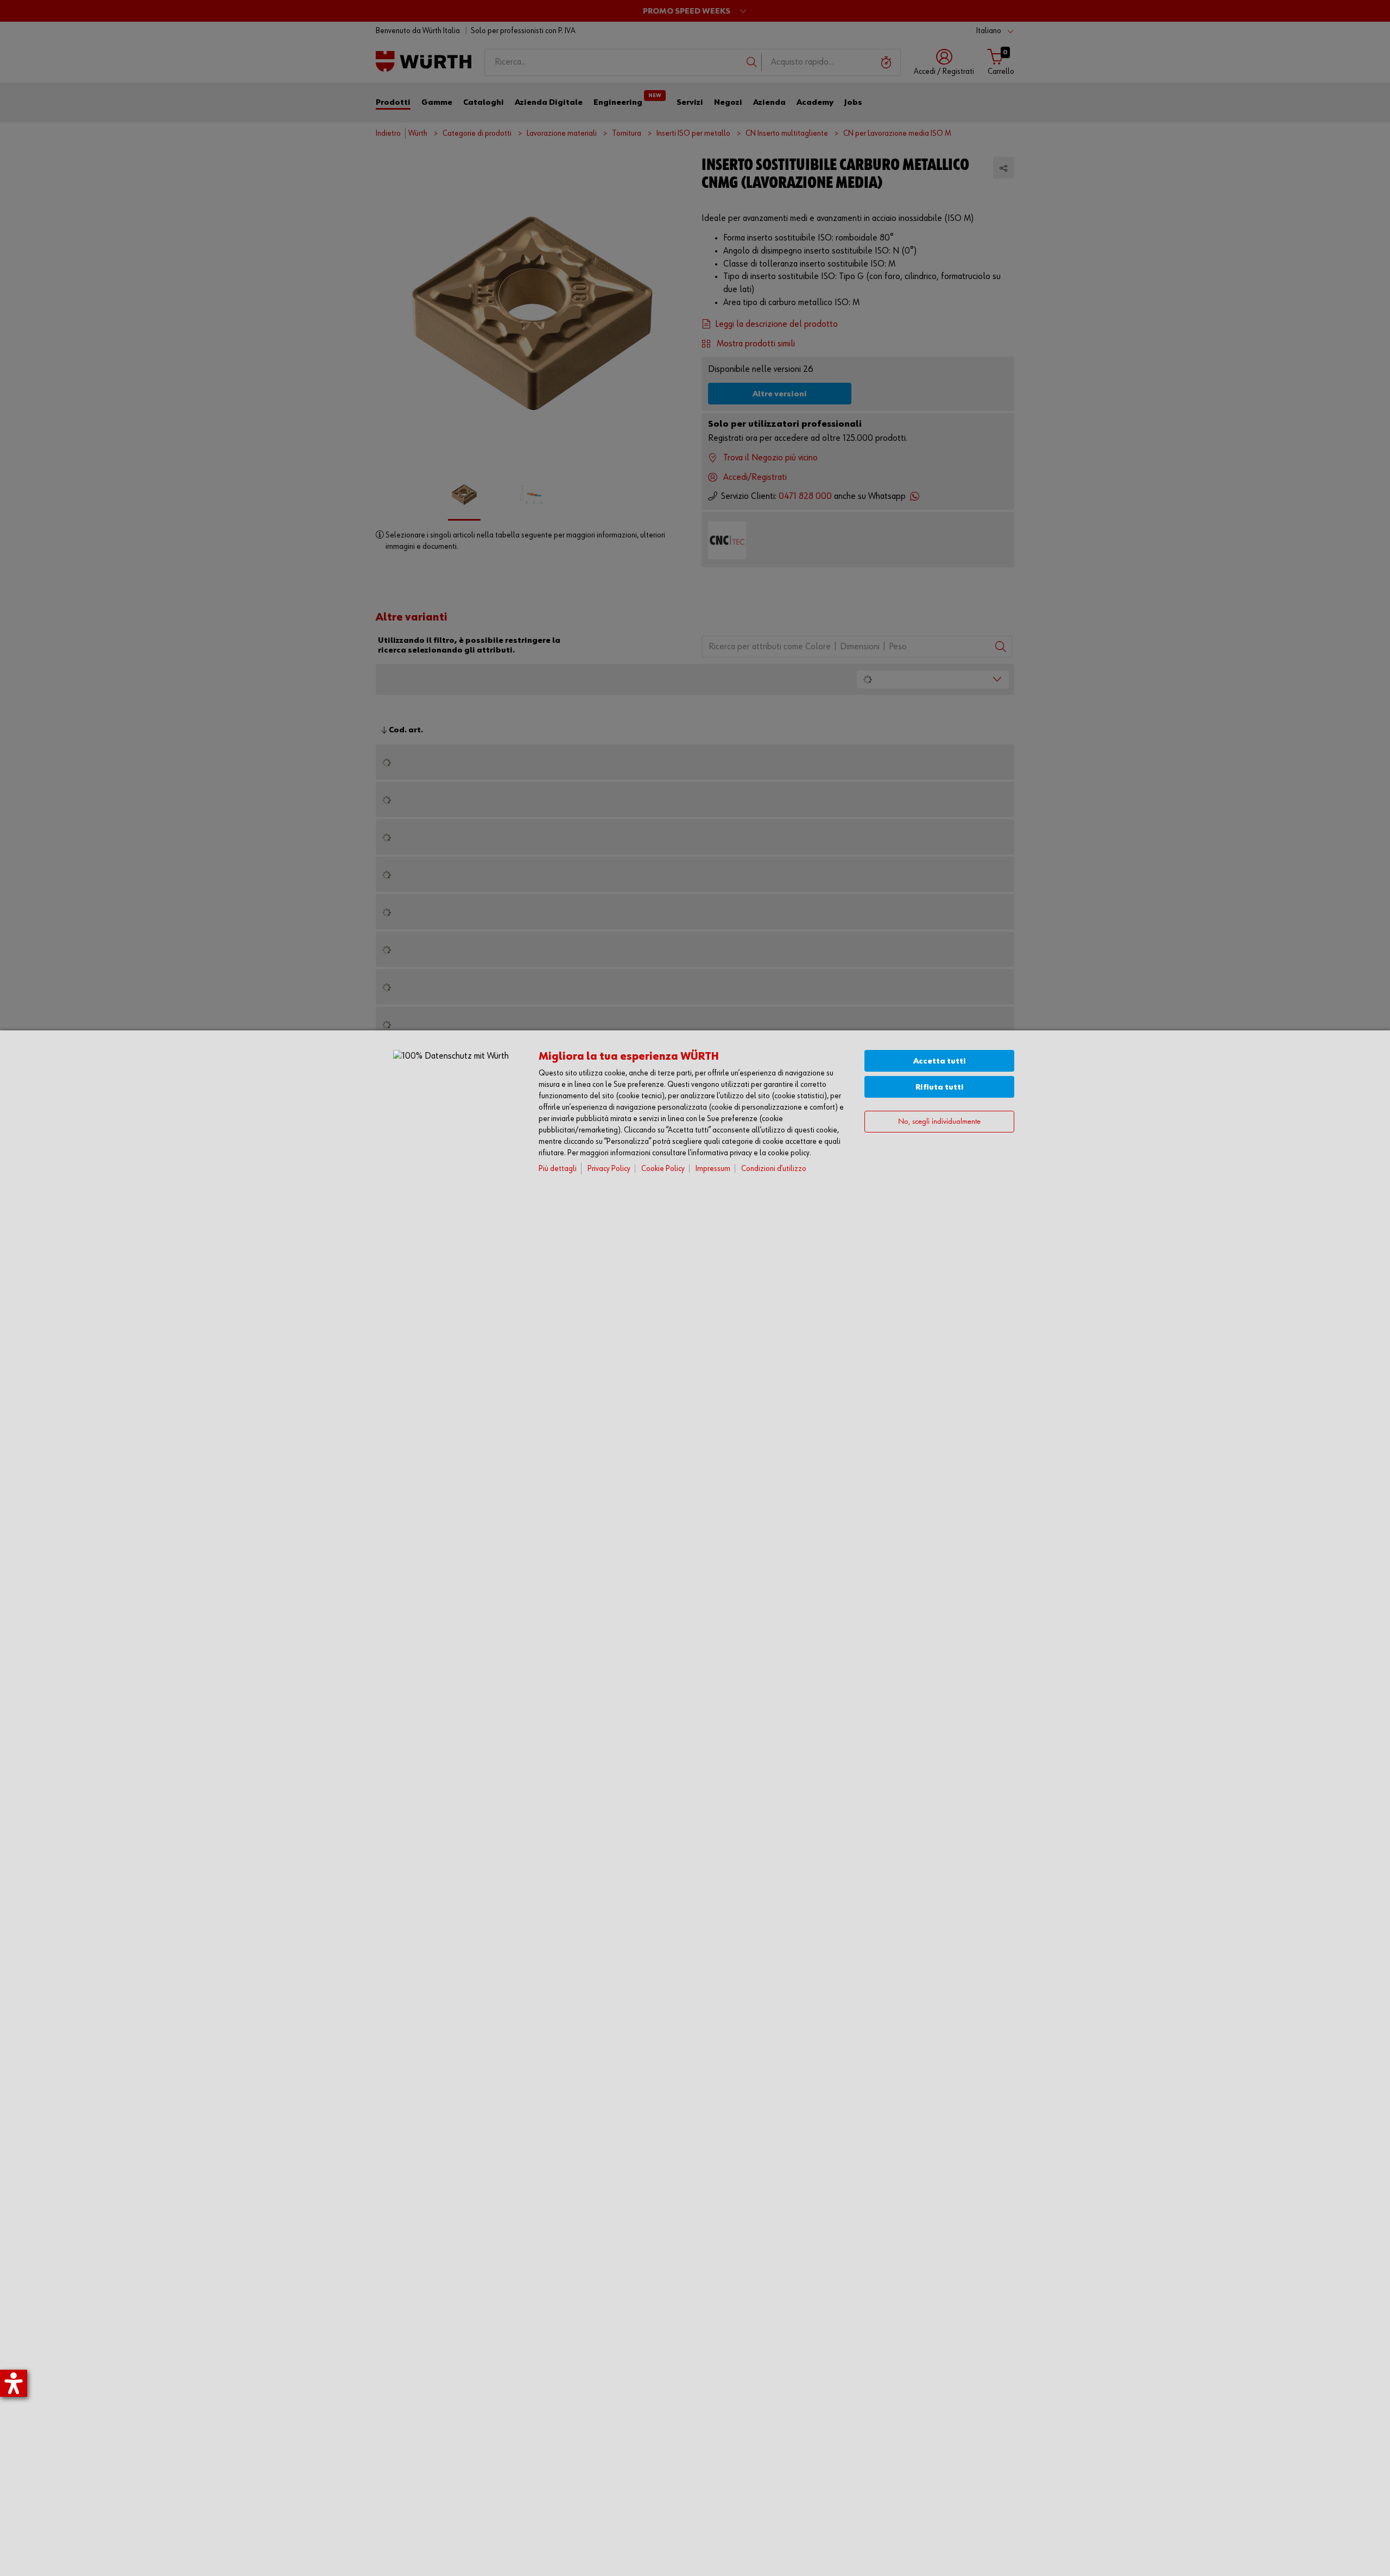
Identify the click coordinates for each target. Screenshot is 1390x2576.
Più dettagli (558, 1169)
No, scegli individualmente (939, 1122)
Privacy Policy (609, 1169)
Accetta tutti (940, 1061)
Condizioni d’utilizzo (774, 1169)
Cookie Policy (663, 1169)
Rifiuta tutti (940, 1087)
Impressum (713, 1169)
